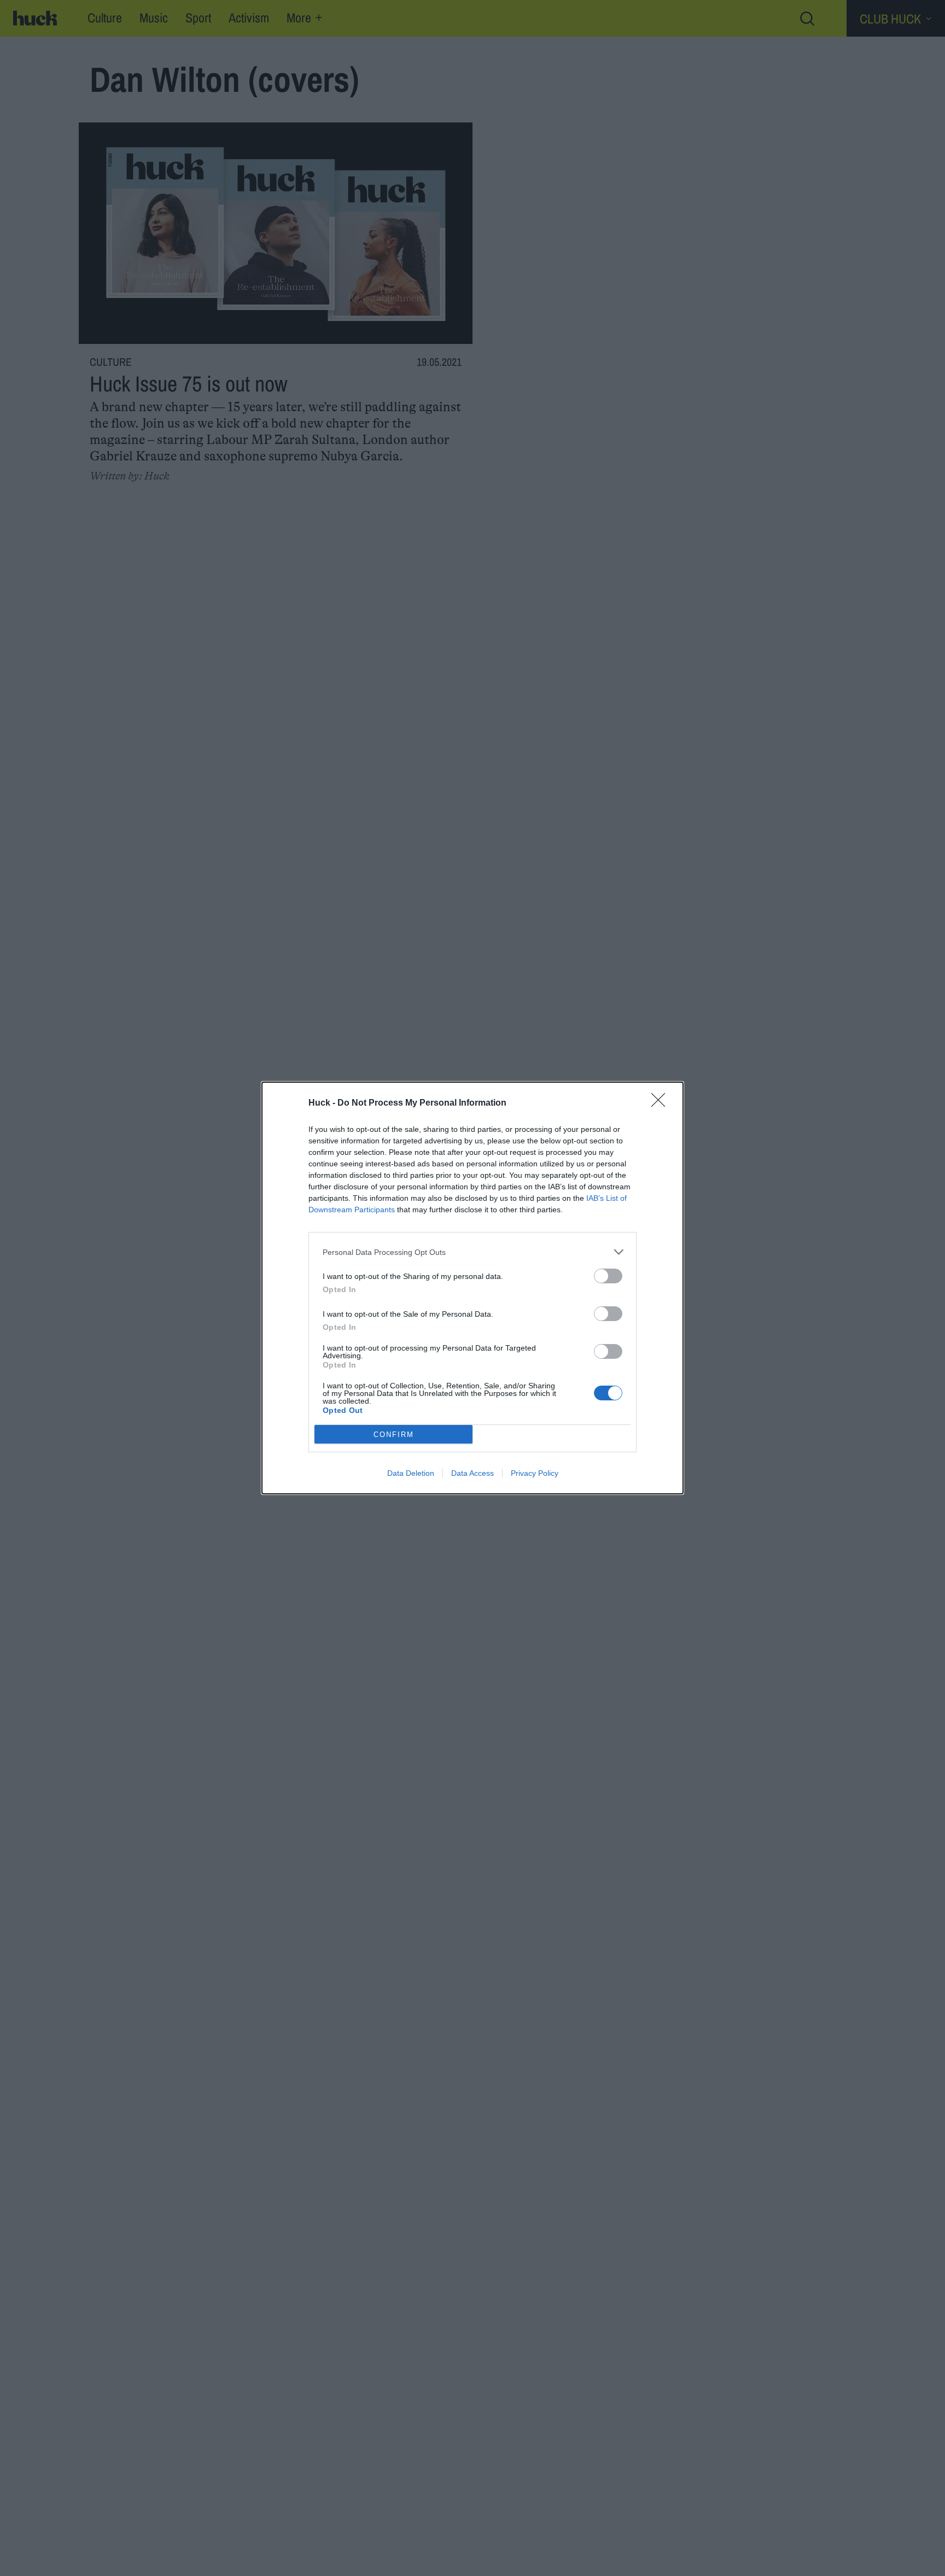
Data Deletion (411, 1473)
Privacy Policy (535, 1473)
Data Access (472, 1473)
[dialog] (472, 1288)
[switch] (608, 1276)
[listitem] (472, 1252)
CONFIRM (394, 1435)
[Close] (662, 1103)
